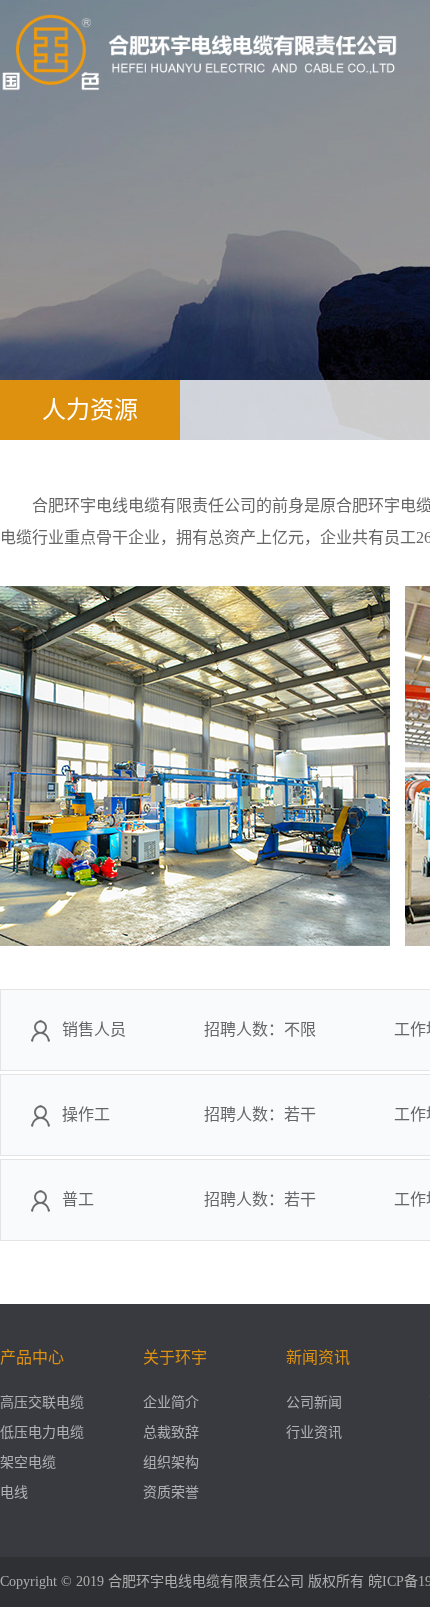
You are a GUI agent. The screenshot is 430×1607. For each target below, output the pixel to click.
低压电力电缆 (42, 1432)
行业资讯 (314, 1432)
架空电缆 (28, 1462)
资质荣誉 (171, 1492)
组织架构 (171, 1462)
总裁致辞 (171, 1432)
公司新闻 (314, 1402)
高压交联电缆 (42, 1402)
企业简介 (171, 1402)
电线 (14, 1492)
